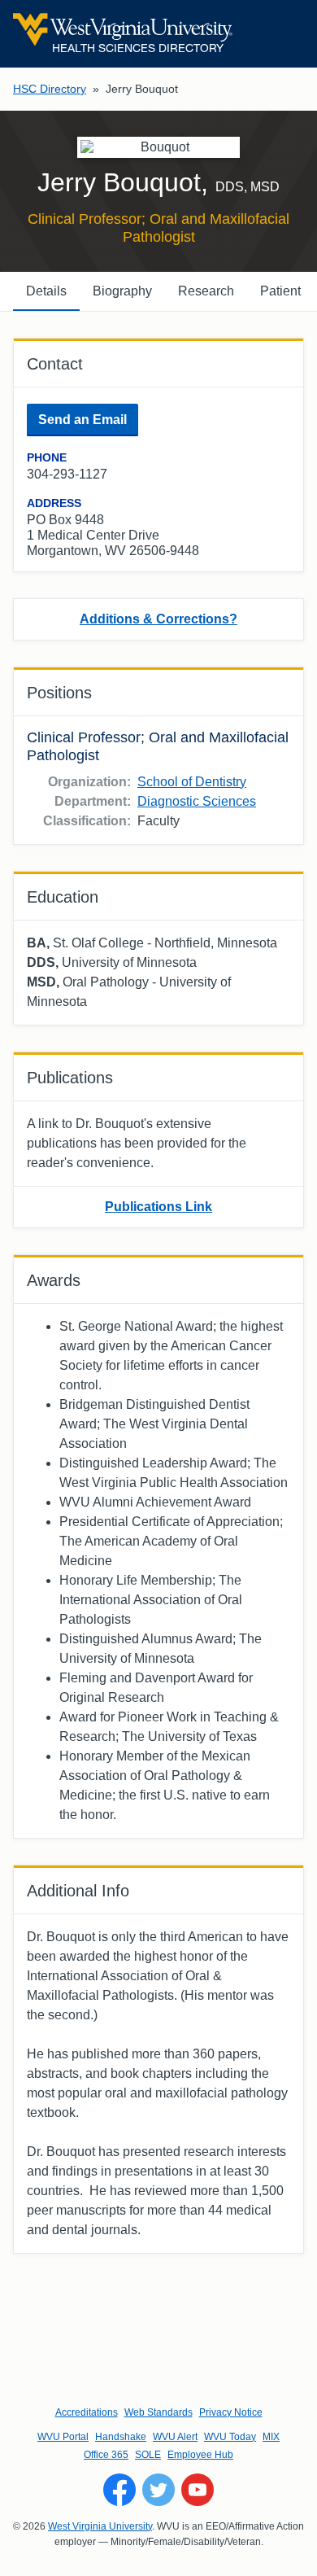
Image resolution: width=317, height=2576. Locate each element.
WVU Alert (175, 2437)
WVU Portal (63, 2437)
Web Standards (158, 2412)
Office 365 (106, 2455)
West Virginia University (100, 2526)
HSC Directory (50, 89)
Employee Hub (200, 2455)
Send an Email (83, 420)
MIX (271, 2437)
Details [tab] (46, 291)
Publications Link (158, 1207)
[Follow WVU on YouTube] (198, 2490)
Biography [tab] (122, 291)
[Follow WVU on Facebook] (119, 2490)
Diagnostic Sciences (197, 801)
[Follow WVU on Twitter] (158, 2490)
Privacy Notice (231, 2412)
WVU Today (230, 2437)
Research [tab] (206, 291)
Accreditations (87, 2412)
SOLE (148, 2455)
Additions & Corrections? (158, 619)
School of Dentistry (192, 782)
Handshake (121, 2437)
